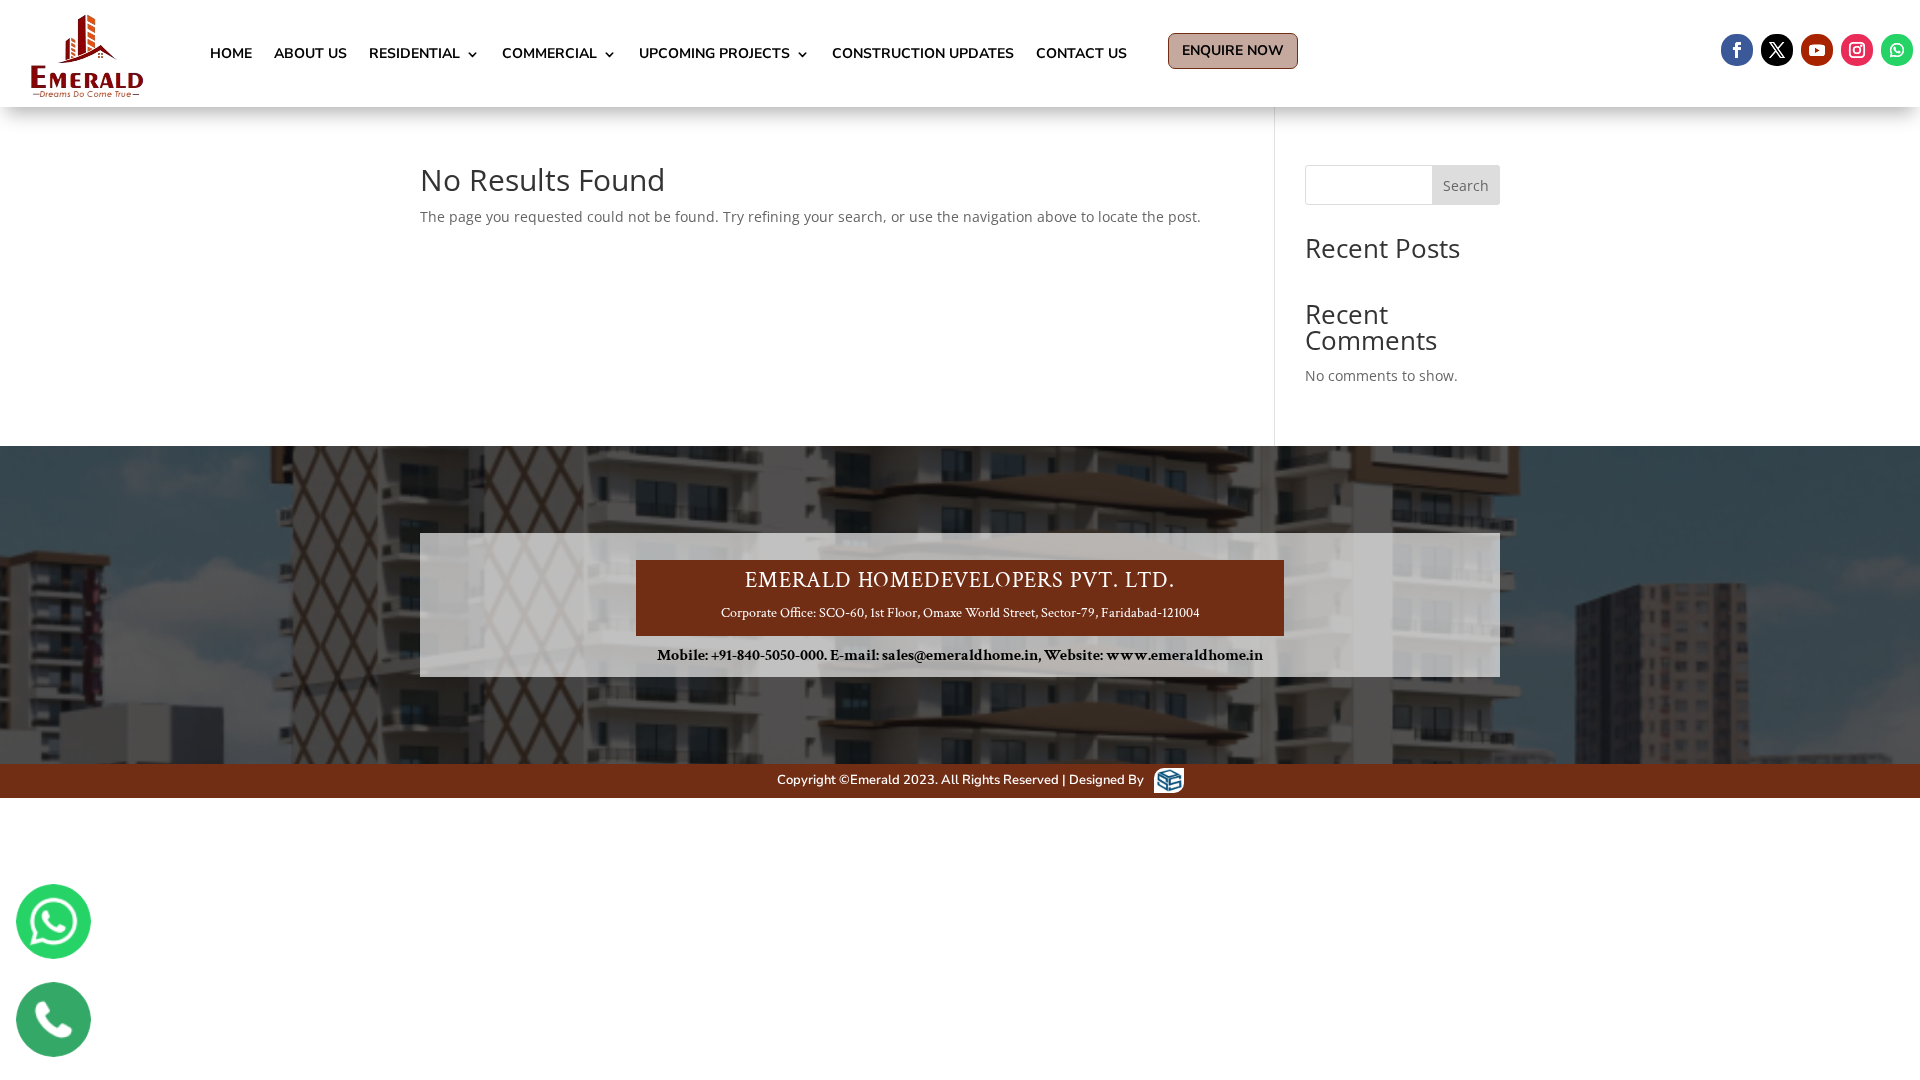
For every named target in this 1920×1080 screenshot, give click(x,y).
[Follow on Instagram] (1857, 50)
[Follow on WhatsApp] (1897, 50)
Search (1466, 185)
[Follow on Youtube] (1817, 50)
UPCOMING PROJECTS (714, 53)
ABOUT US (310, 53)
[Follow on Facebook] (1737, 50)
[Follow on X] (1777, 50)
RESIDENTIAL (414, 53)
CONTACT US (1081, 53)
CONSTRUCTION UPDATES (923, 53)
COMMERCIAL (549, 53)
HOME (231, 53)
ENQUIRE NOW (1233, 50)
